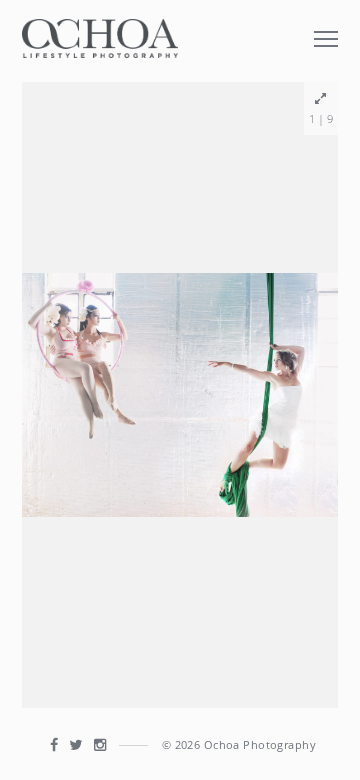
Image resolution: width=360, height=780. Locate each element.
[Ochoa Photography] (100, 36)
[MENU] (326, 27)
